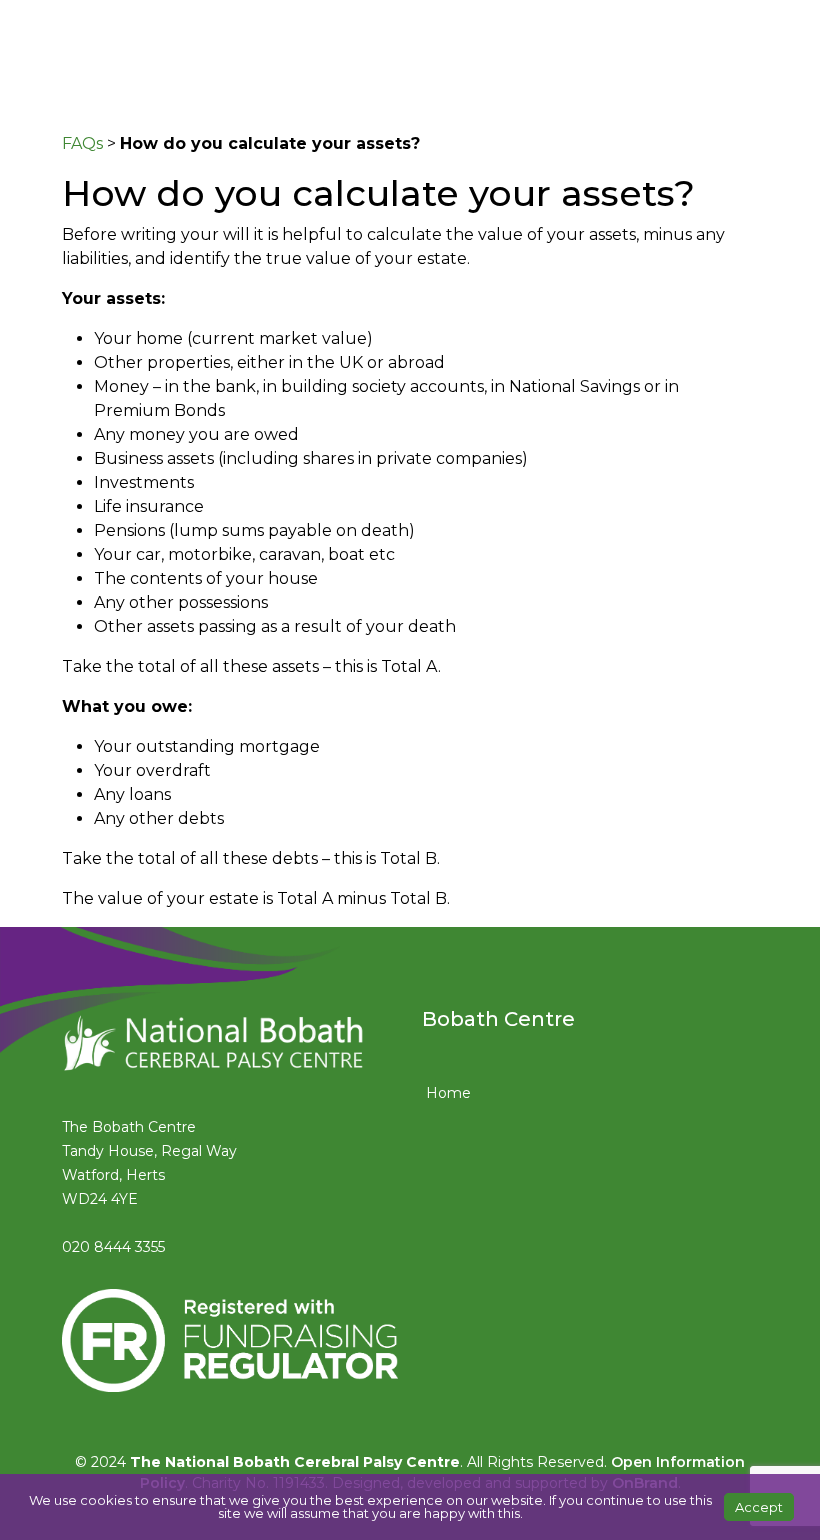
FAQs (82, 143)
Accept (759, 1507)
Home (448, 1093)
